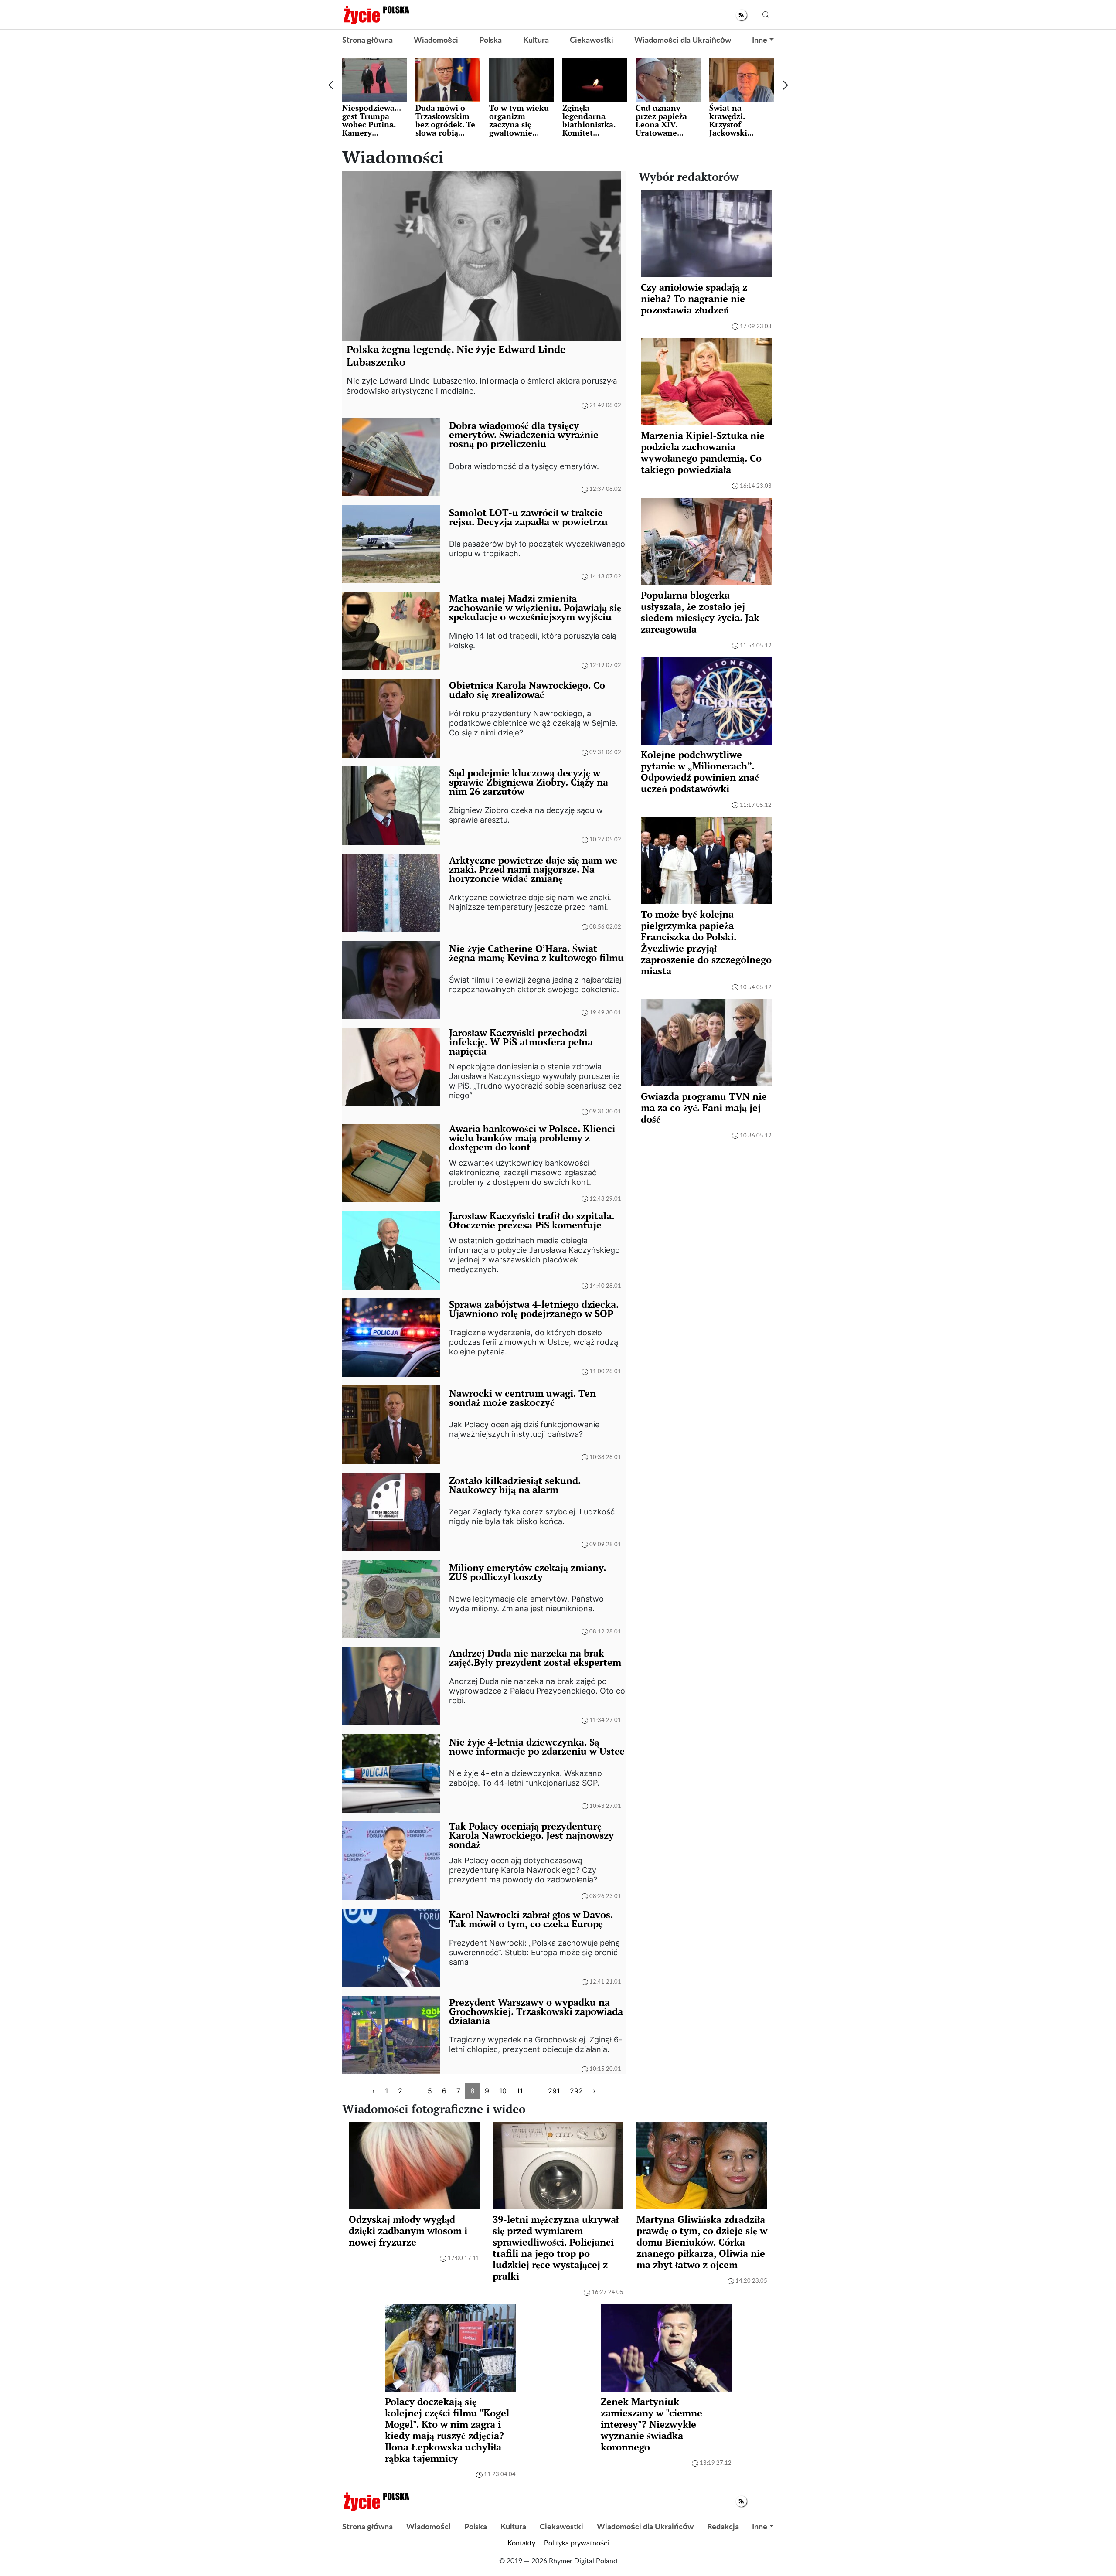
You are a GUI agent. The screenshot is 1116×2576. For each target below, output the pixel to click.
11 (520, 2091)
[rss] (741, 15)
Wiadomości (436, 41)
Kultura (536, 41)
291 (554, 2091)
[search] (766, 15)
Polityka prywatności (577, 2543)
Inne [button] (760, 41)
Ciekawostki (592, 41)
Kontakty (521, 2543)
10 (503, 2091)
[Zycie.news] (376, 15)
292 (576, 2091)
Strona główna (367, 41)
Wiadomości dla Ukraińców (683, 41)
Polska (490, 41)
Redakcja (723, 2527)
